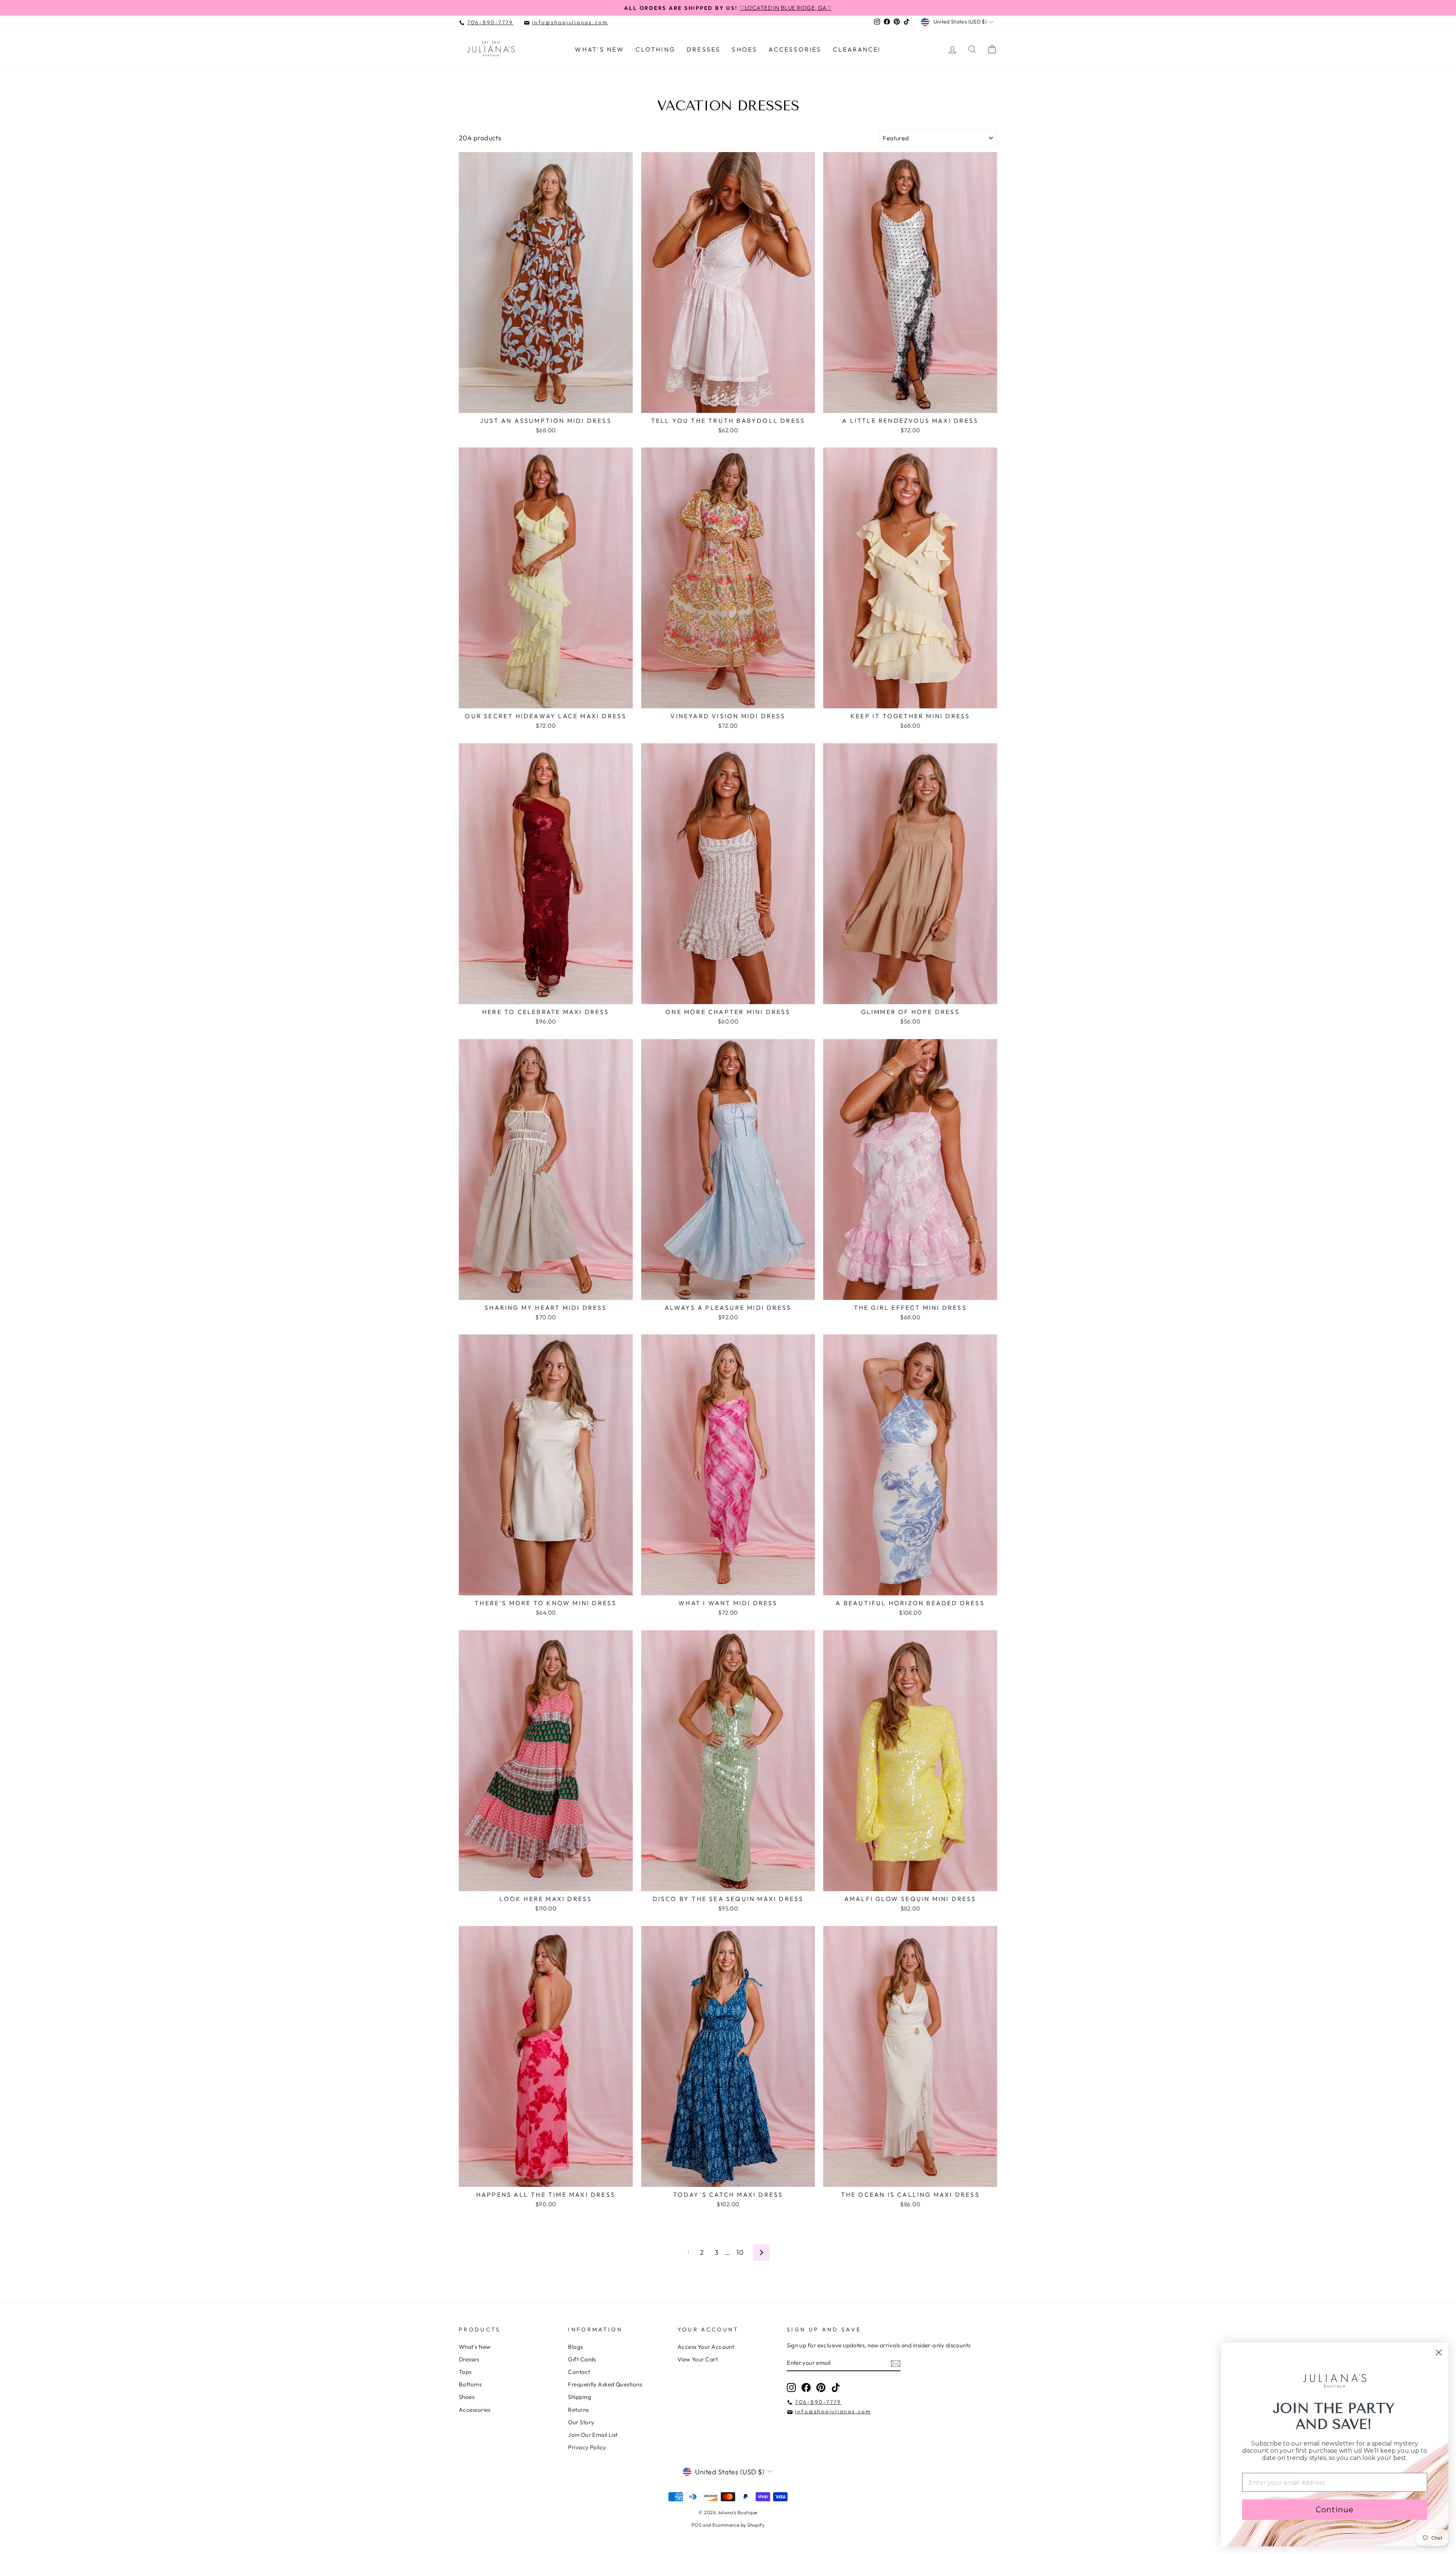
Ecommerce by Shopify (738, 2525)
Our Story (581, 2422)
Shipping (580, 2397)
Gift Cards (582, 2359)
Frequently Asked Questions (605, 2384)
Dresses (704, 49)
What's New (599, 49)
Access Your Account (706, 2347)
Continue (1335, 2510)
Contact (579, 2372)
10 (740, 2252)
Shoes (744, 49)
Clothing (655, 49)
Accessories (795, 49)
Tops (465, 2372)
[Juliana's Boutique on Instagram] (791, 2387)
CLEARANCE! (857, 49)
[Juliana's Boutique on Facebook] (806, 2387)
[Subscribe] (896, 2363)
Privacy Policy (587, 2447)
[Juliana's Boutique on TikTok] (836, 2387)
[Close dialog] (1439, 2352)
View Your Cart (698, 2359)
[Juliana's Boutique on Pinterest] (821, 2387)
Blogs (575, 2347)
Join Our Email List (593, 2435)
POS (697, 2525)
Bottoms (470, 2384)
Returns (578, 2410)
